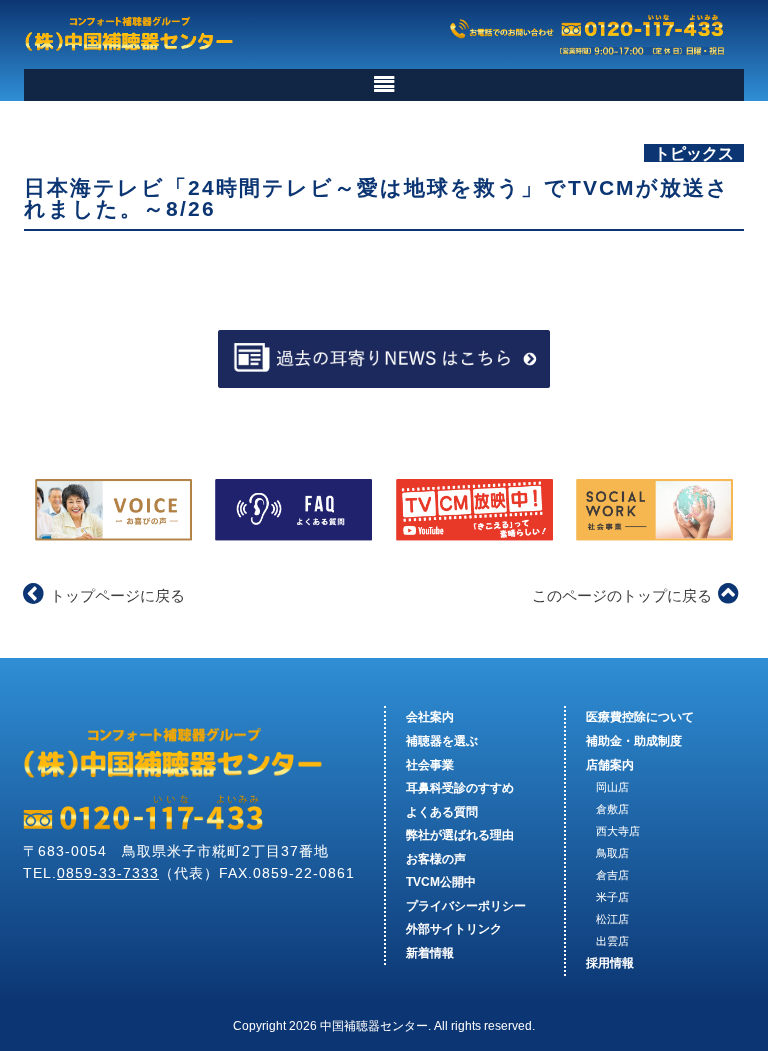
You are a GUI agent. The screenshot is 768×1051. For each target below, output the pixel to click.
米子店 (612, 897)
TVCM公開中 (441, 882)
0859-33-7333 (108, 873)
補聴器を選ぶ (442, 741)
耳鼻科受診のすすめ (460, 788)
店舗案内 (610, 765)
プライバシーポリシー (466, 906)
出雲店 (612, 941)
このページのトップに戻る (622, 595)
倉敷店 (612, 809)
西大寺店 (618, 831)
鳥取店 (612, 853)
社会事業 (430, 765)
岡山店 (612, 787)
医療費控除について (640, 717)
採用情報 (610, 963)
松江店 (612, 919)
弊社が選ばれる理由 (460, 835)
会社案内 (430, 717)
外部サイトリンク (454, 929)
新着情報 (430, 953)
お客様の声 (436, 859)
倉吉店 (612, 875)
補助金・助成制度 (634, 741)
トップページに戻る (117, 595)
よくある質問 (442, 812)
